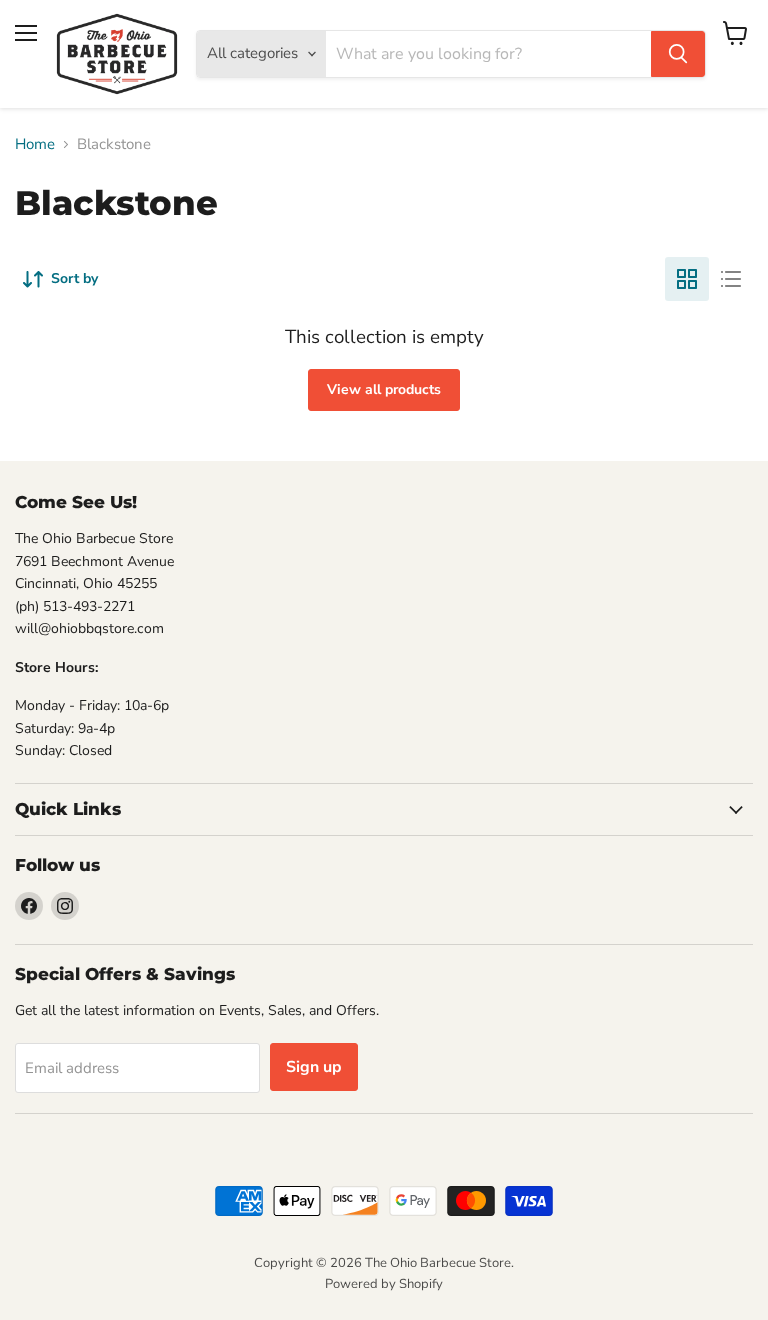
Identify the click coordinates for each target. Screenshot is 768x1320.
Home (35, 144)
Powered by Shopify (384, 1284)
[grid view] (687, 279)
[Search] (678, 54)
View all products (384, 389)
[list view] (731, 279)
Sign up (314, 1067)
